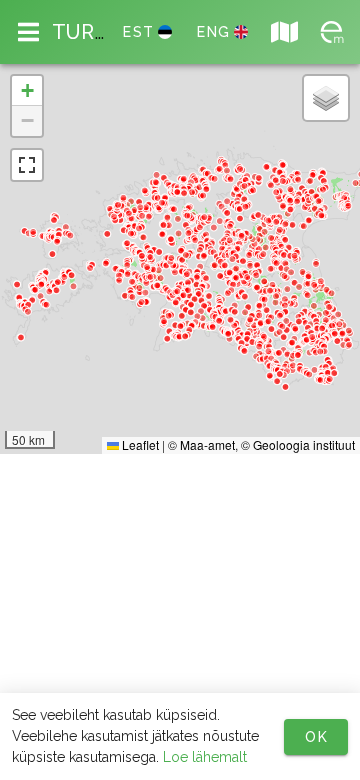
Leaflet (139, 444)
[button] (27, 91)
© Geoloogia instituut (298, 444)
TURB (86, 32)
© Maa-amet (201, 444)
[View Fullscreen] (27, 165)
